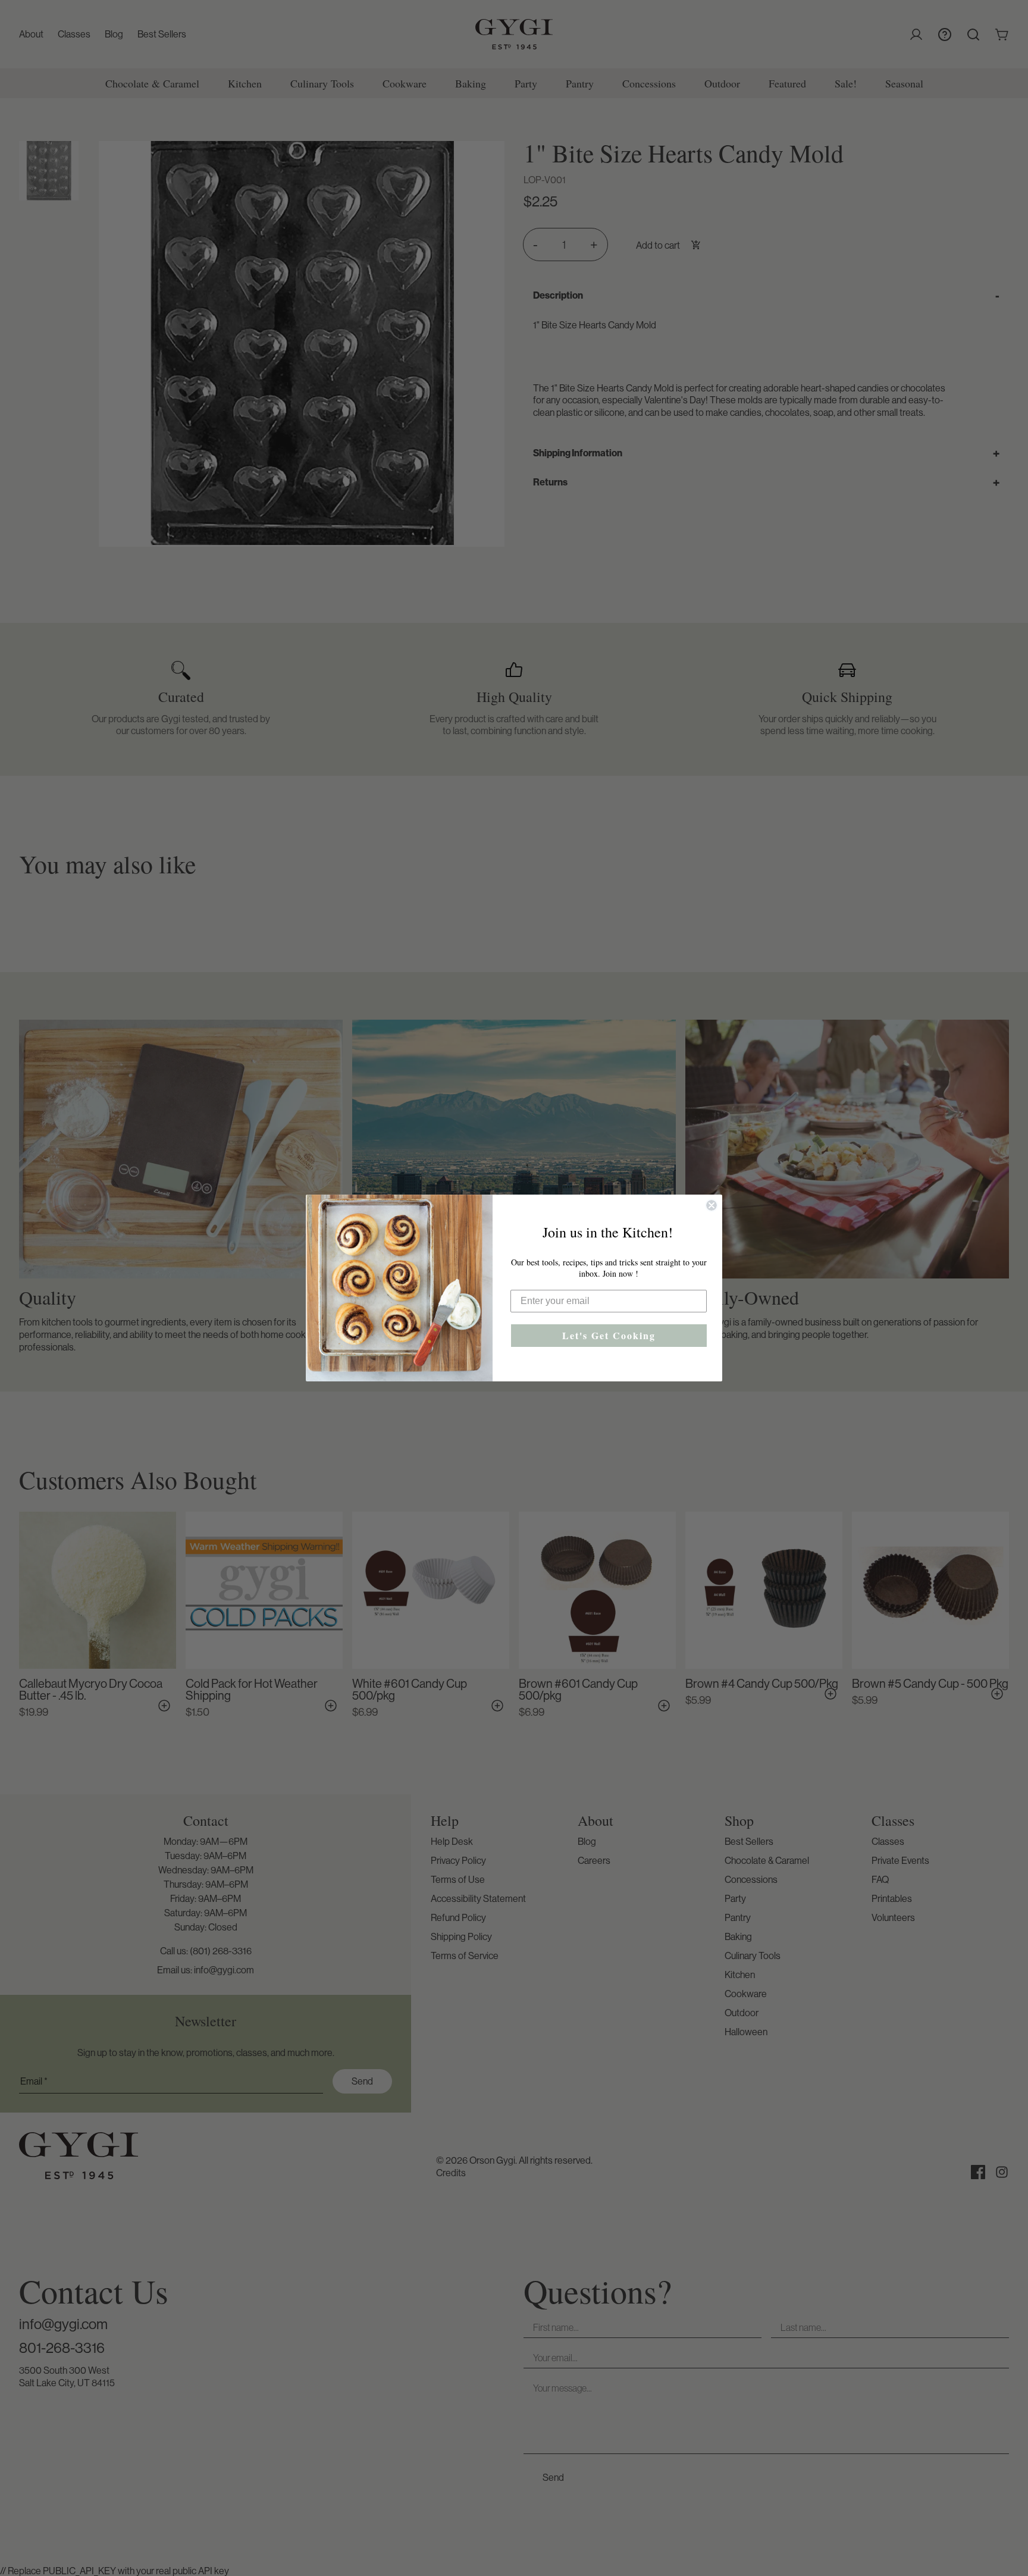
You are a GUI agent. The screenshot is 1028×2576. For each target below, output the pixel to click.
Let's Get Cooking (609, 1335)
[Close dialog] (712, 1205)
